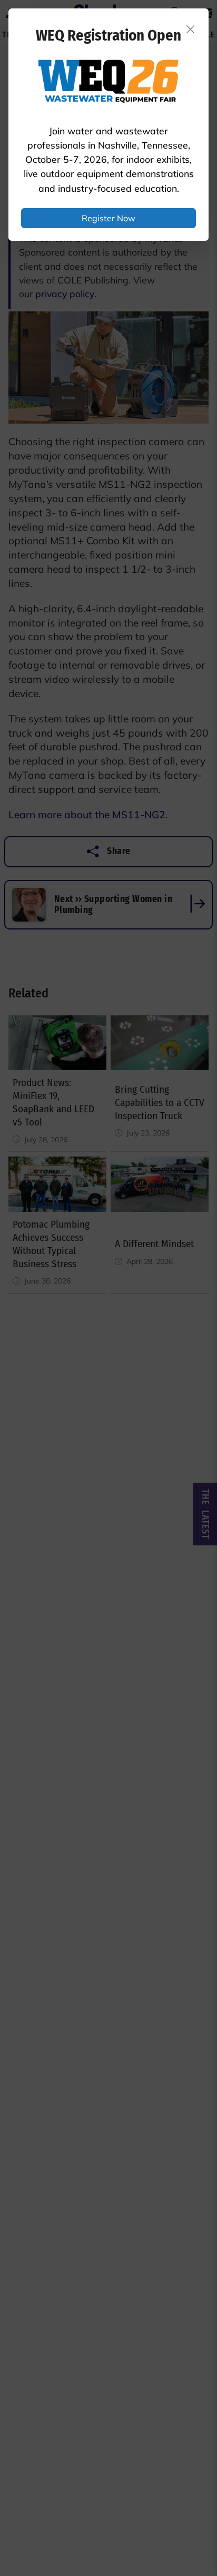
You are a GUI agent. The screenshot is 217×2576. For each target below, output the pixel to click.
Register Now (108, 218)
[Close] (191, 29)
